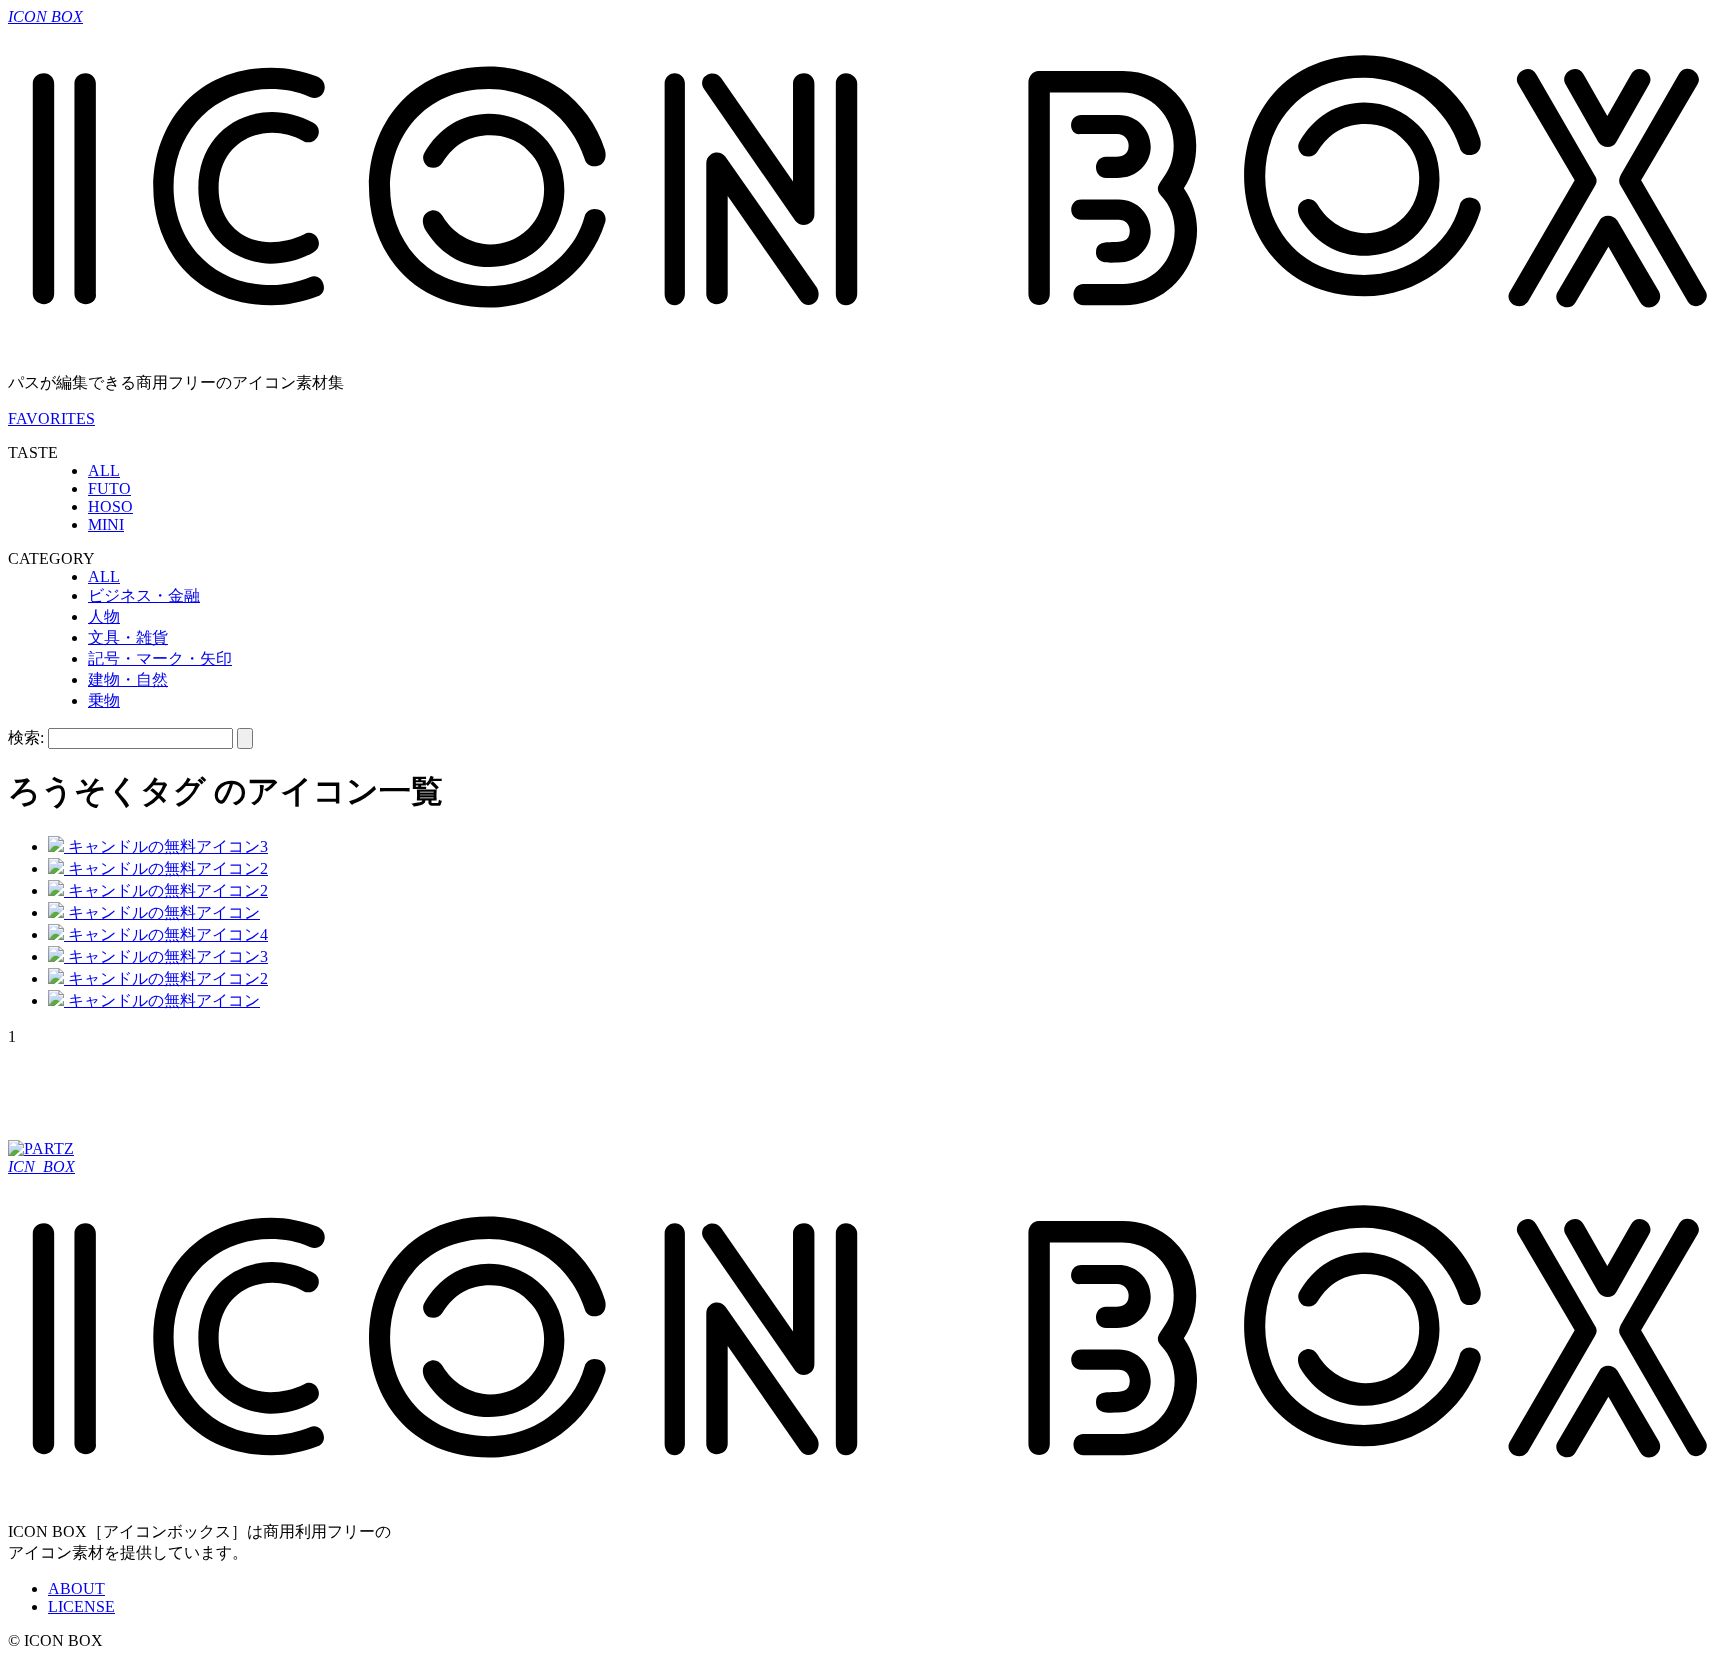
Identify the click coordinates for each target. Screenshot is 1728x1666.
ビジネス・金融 (144, 595)
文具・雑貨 (128, 637)
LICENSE (81, 1606)
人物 (104, 616)
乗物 (104, 700)
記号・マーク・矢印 (160, 658)
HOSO (110, 506)
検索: (26, 737)
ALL (104, 470)
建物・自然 (128, 679)
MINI (106, 524)
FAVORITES (51, 418)
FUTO (109, 488)
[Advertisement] (372, 1091)
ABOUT (76, 1588)
